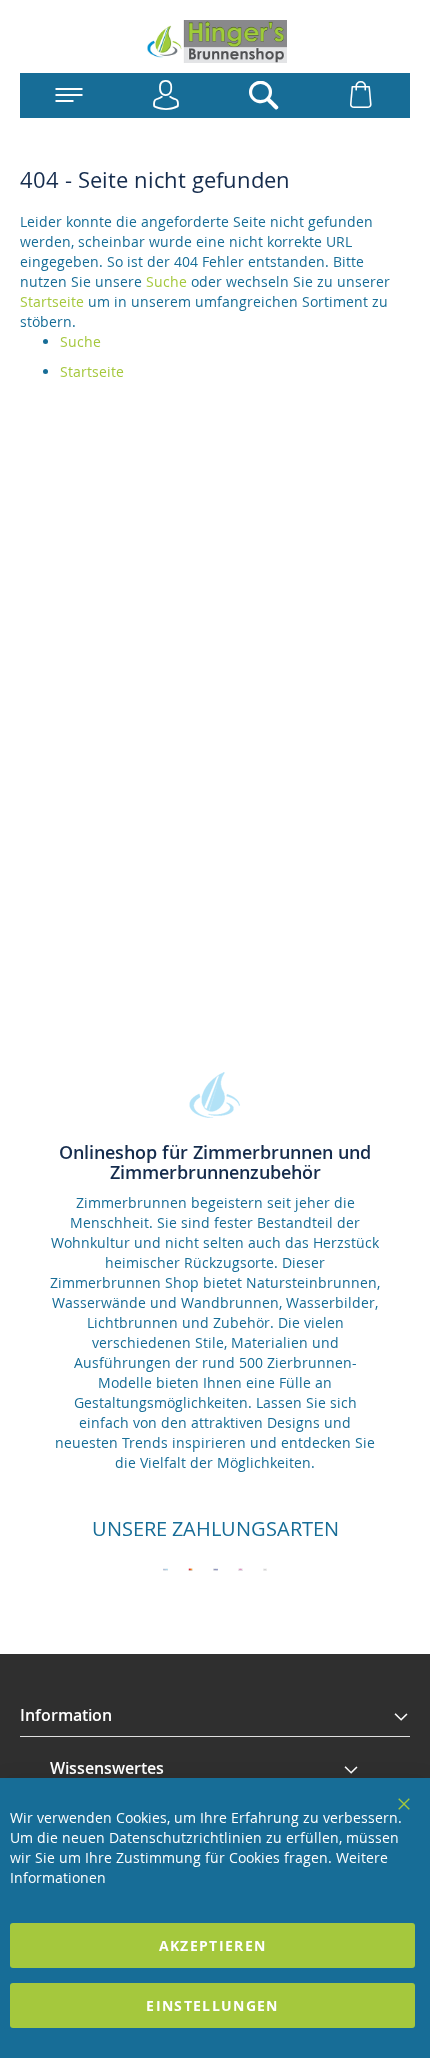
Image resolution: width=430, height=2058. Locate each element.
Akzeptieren (213, 1945)
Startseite (52, 301)
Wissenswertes (107, 1768)
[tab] (215, 1716)
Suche (166, 281)
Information (66, 1715)
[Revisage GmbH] (215, 41)
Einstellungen (212, 2005)
